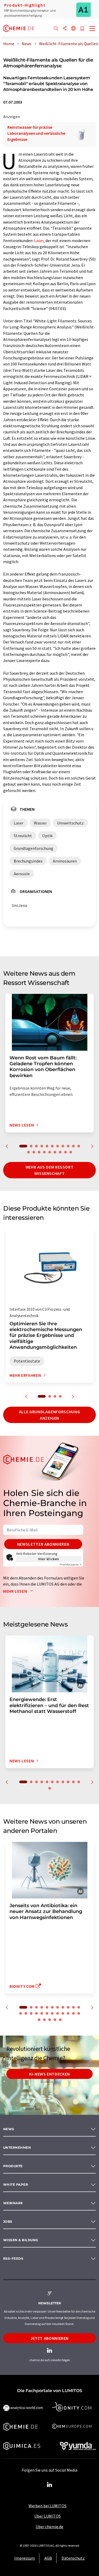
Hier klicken (49, 1559)
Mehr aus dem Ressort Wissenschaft (50, 1170)
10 (73, 1146)
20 (71, 1152)
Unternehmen (17, 2148)
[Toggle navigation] (92, 29)
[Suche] (56, 29)
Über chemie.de (49, 2527)
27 (55, 2020)
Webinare (13, 2203)
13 (34, 1152)
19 (65, 1152)
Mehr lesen (16, 1591)
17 (55, 1152)
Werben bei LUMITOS (48, 2506)
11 (79, 1146)
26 (50, 2020)
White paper (16, 2184)
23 (79, 2013)
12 (29, 1152)
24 (39, 2020)
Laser (39, 240)
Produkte (13, 2166)
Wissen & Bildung (21, 2240)
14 (39, 1152)
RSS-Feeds (13, 2258)
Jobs (8, 2221)
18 (60, 1152)
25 (44, 2020)
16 (50, 1152)
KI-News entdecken (49, 2074)
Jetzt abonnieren (49, 2338)
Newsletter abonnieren (43, 1544)
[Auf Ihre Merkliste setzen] (82, 29)
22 (73, 2013)
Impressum (25, 2558)
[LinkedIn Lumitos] (50, 2485)
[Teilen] (65, 29)
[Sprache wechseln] (73, 29)
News (9, 2129)
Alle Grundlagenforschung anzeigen (49, 1415)
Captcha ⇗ (70, 1565)
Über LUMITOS (48, 2516)
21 (68, 2013)
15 (44, 1152)
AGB (48, 2558)
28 (60, 2020)
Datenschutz (73, 2558)
